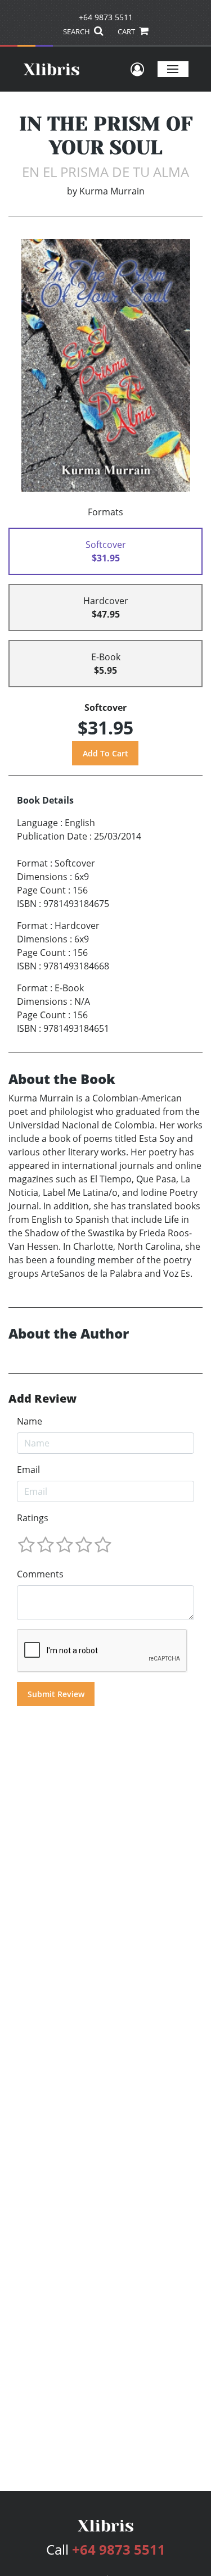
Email (28, 1470)
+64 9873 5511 (106, 17)
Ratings (33, 1518)
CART (127, 31)
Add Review (42, 1399)
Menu (173, 69)
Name (30, 1421)
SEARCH (77, 31)
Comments (40, 1574)
